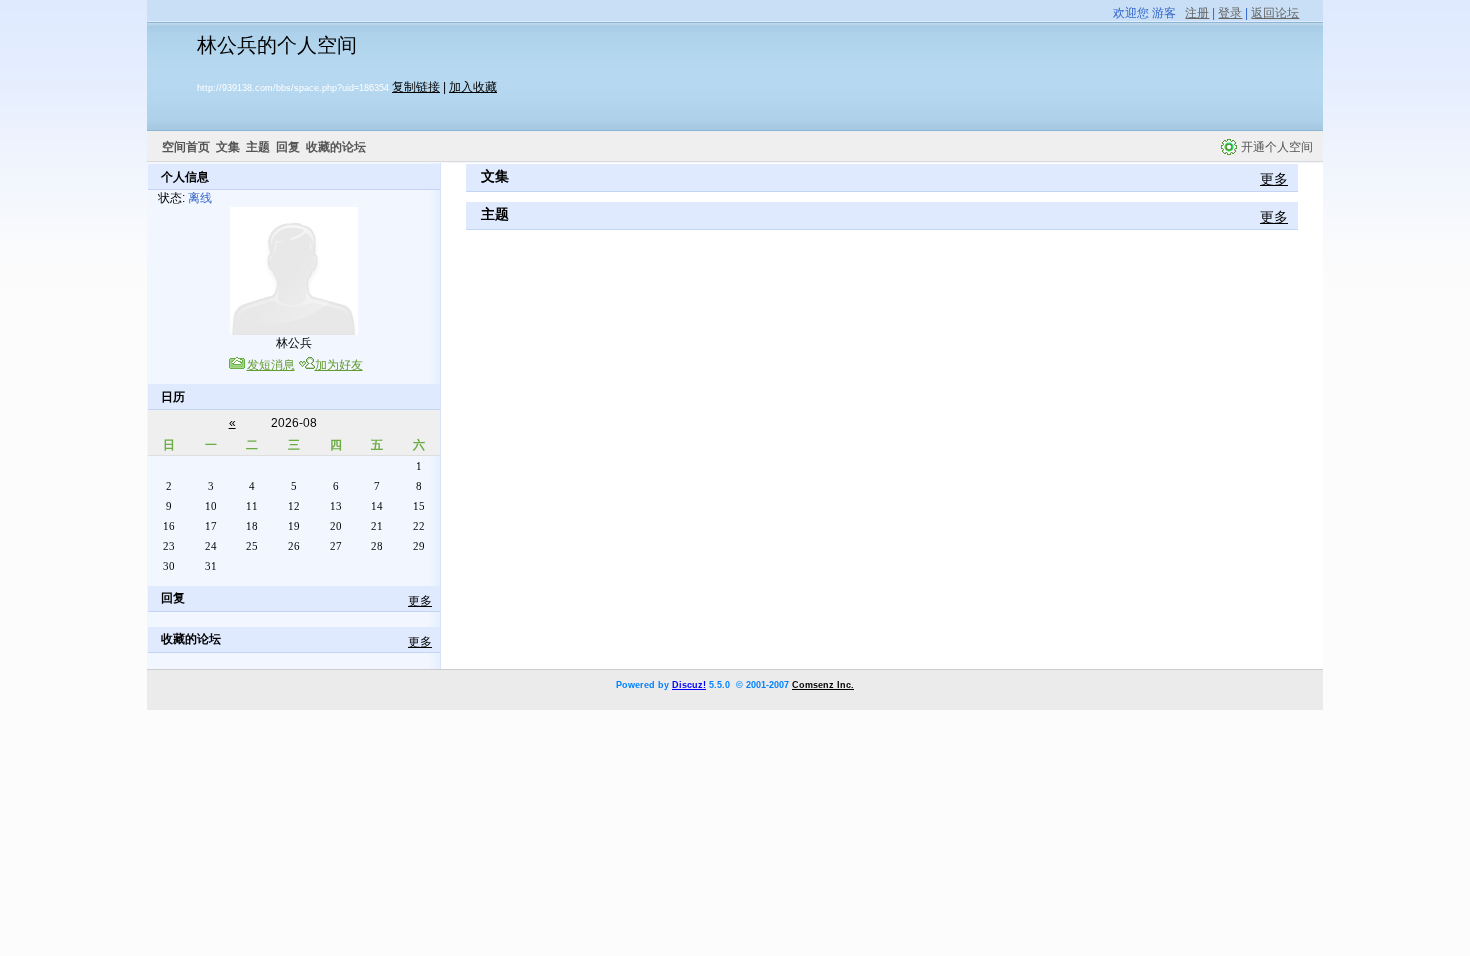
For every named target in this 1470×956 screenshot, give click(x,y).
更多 (420, 601)
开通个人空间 (1277, 147)
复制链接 (416, 87)
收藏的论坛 (336, 147)
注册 (1197, 13)
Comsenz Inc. (823, 685)
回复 (288, 147)
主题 (258, 147)
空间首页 (186, 147)
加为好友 (339, 365)
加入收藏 (473, 87)
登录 (1230, 13)
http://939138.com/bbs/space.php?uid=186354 (293, 88)
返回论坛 (1275, 13)
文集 (228, 147)
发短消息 (271, 365)
